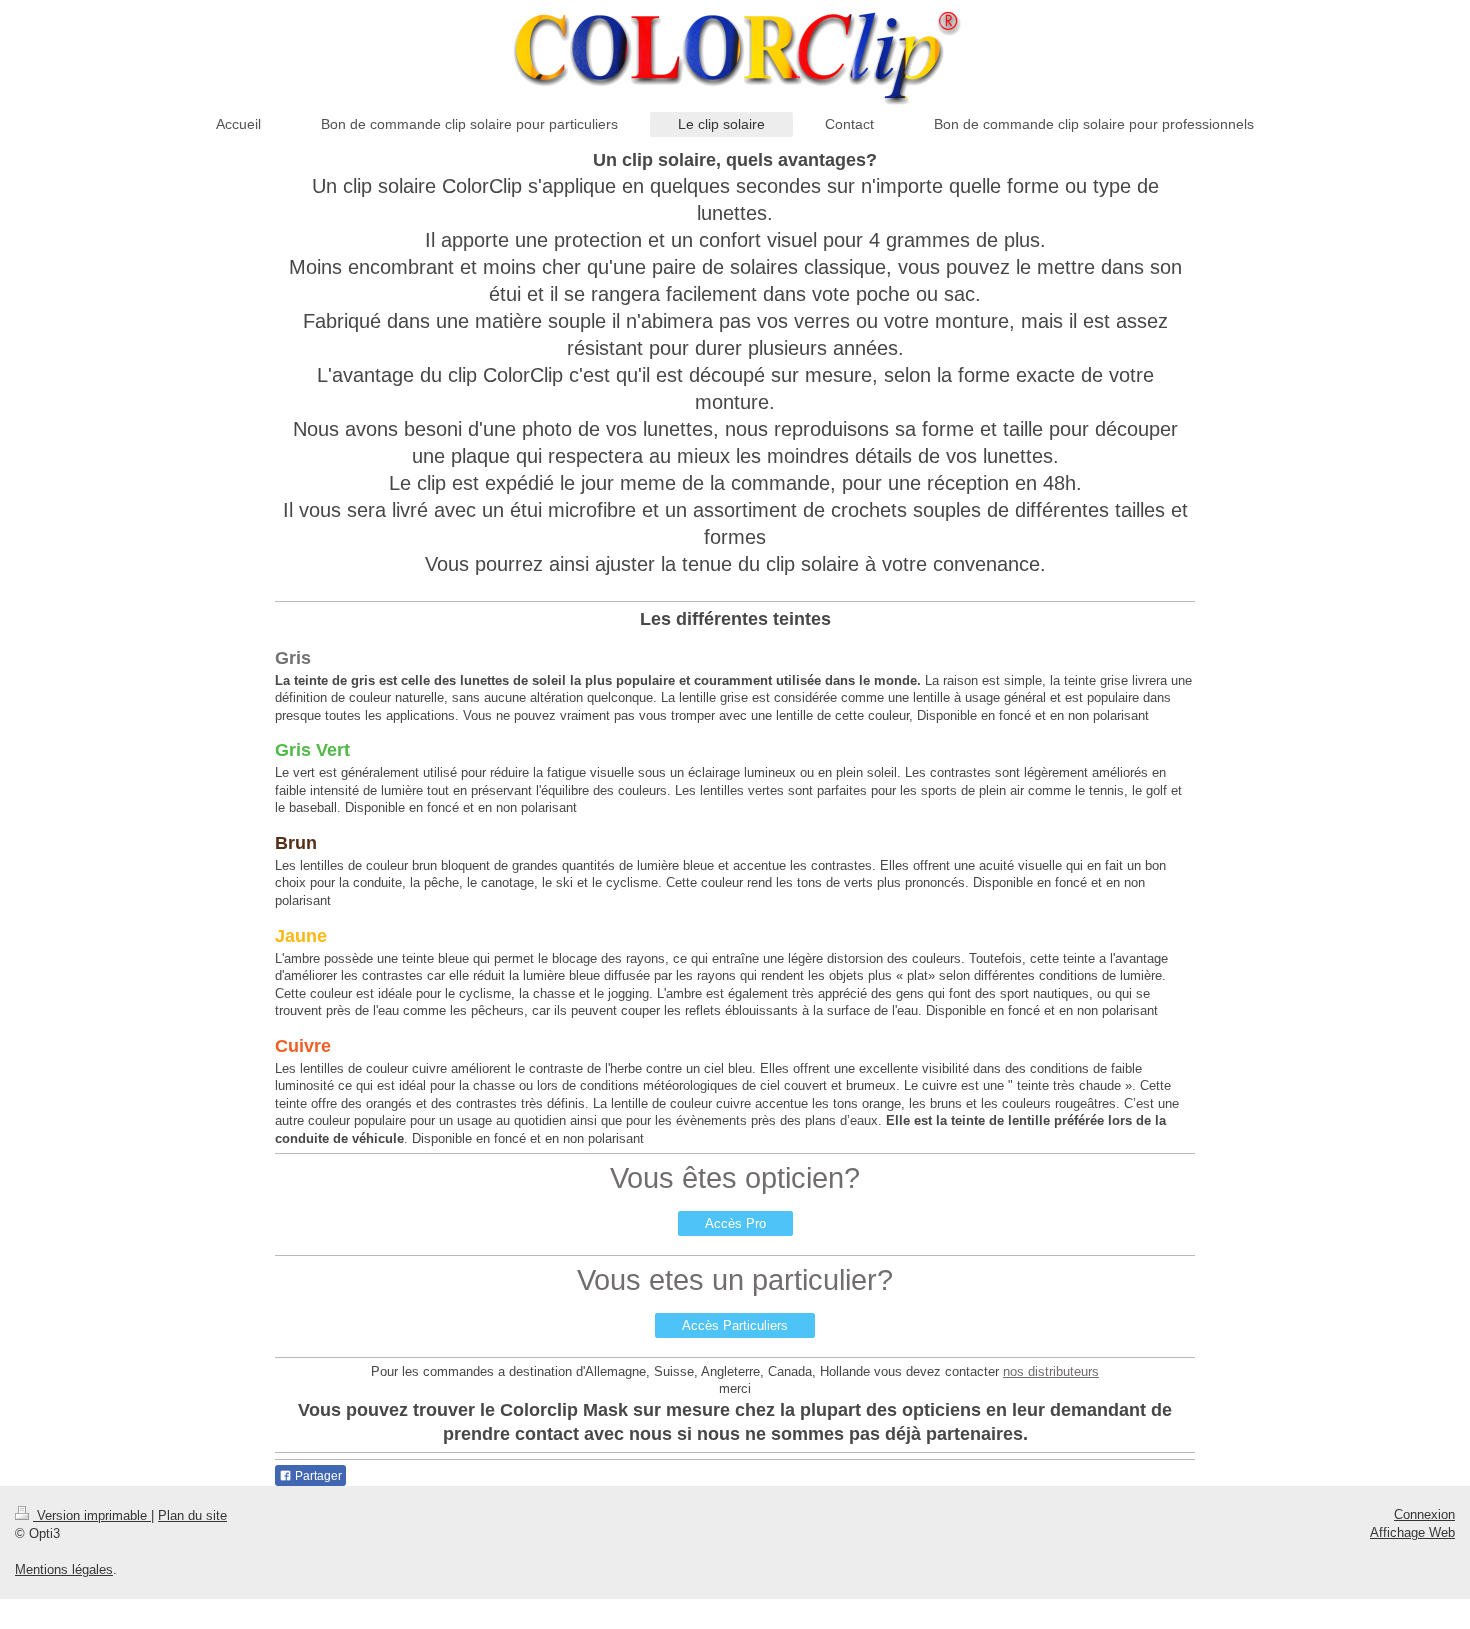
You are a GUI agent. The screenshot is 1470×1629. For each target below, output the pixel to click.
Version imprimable (92, 1515)
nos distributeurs (1051, 1371)
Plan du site (192, 1515)
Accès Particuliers (735, 1325)
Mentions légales (64, 1569)
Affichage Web (1412, 1532)
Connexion (1424, 1514)
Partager (317, 1476)
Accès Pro (735, 1223)
